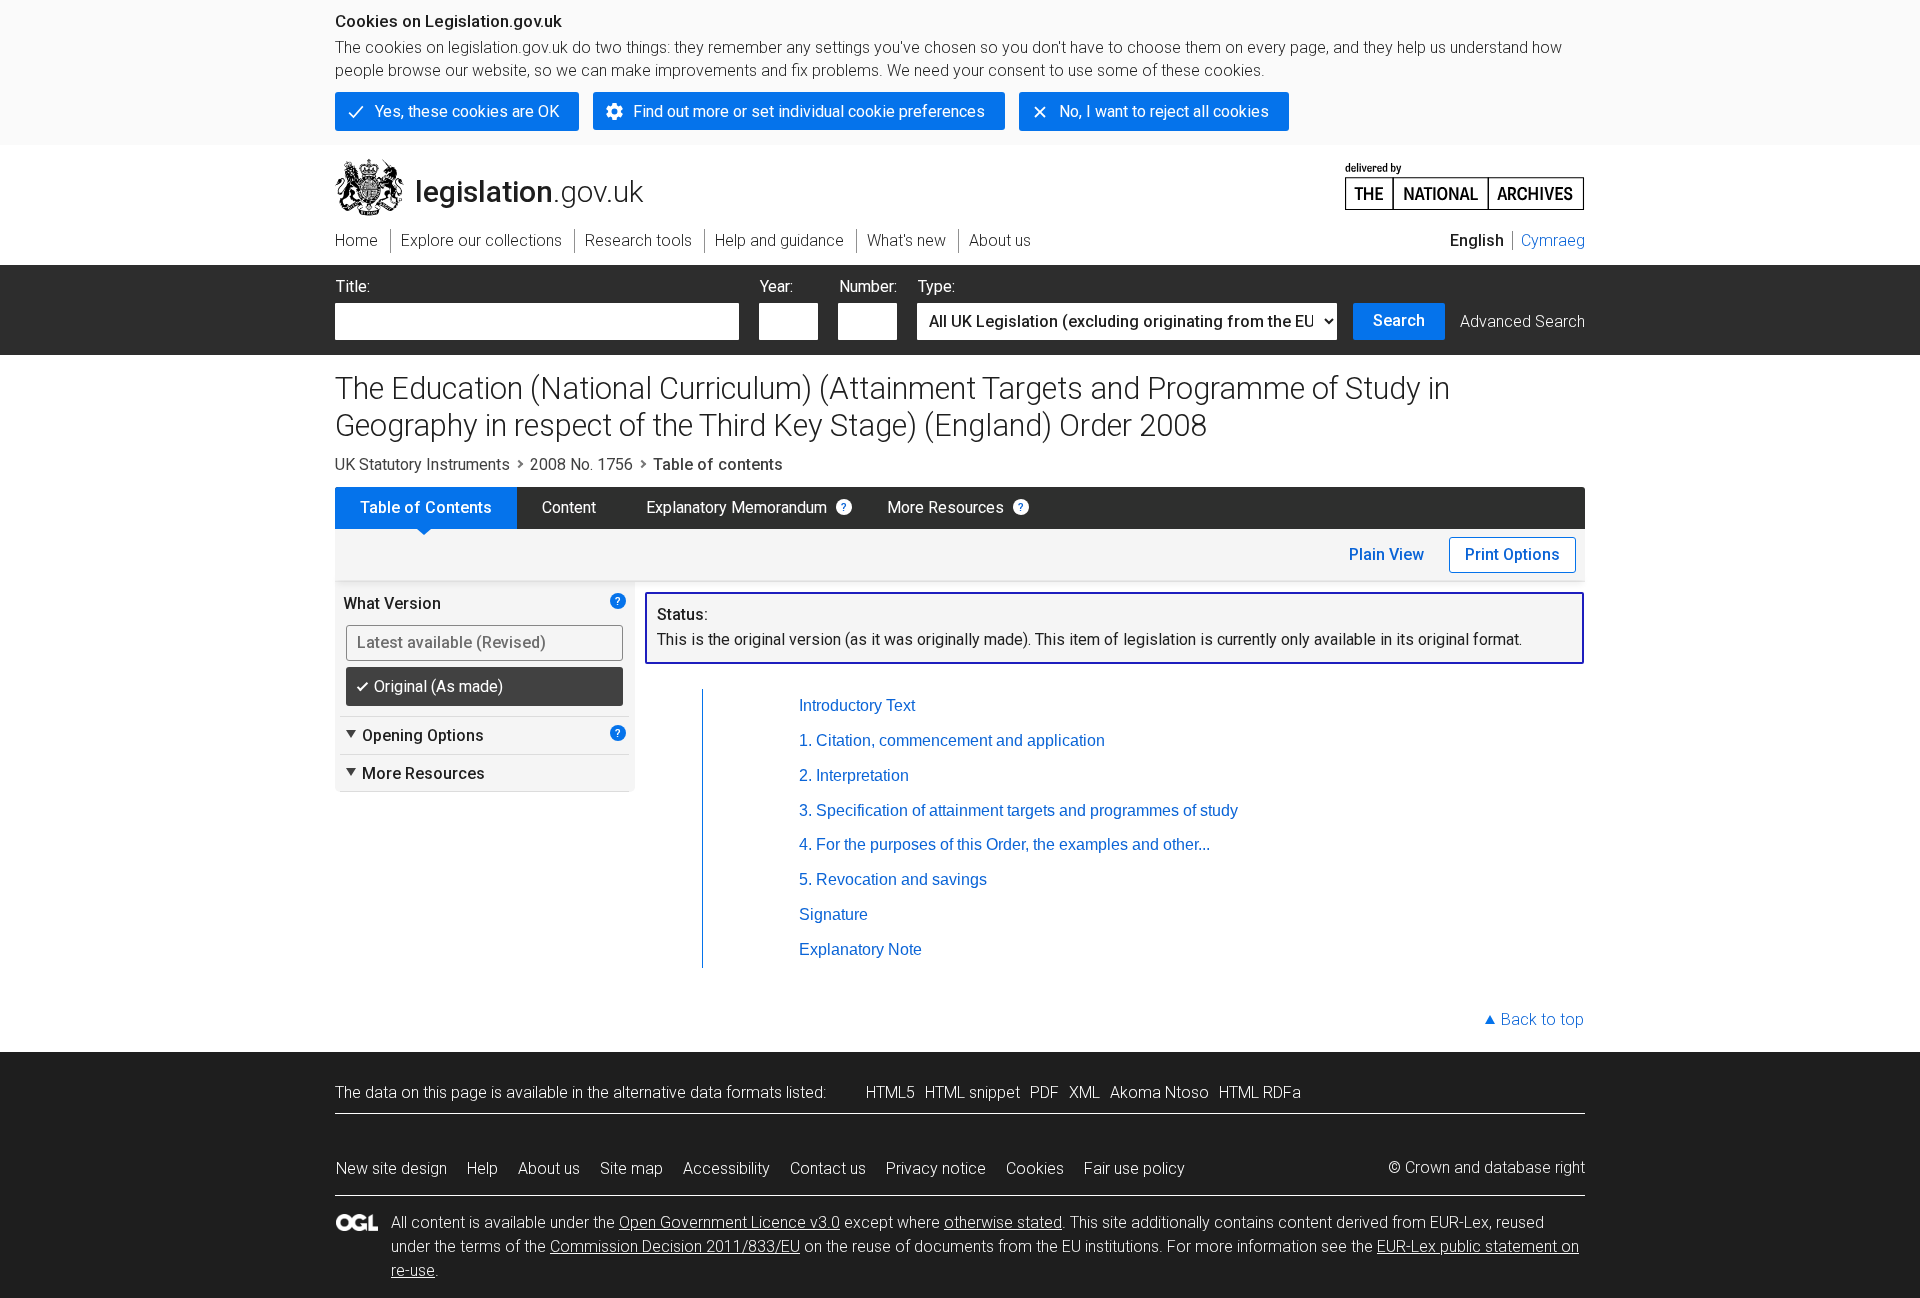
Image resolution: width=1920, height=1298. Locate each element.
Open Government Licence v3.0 (729, 1222)
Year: (776, 286)
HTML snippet (972, 1092)
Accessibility (726, 1168)
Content (569, 507)
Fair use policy (1134, 1168)
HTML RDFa (1260, 1092)
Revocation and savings (901, 879)
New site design (391, 1168)
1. (805, 740)
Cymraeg (1553, 240)
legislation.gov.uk (500, 167)
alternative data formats (697, 1092)
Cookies (1035, 1168)
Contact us (828, 1168)
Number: (868, 286)
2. (805, 775)
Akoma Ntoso (1159, 1092)
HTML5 (890, 1092)
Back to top (1542, 1019)
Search (1399, 320)
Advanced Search (1522, 321)
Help (482, 1168)
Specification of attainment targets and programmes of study (1027, 810)
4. (805, 844)
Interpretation (862, 775)
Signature (833, 914)
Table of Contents (426, 507)
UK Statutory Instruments (422, 464)
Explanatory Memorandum (736, 507)
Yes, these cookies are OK (467, 111)
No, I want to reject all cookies (1164, 111)
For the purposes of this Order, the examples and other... (1013, 844)
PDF (1044, 1092)
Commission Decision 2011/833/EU (675, 1246)
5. (805, 879)
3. (805, 810)
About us (549, 1168)
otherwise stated (1003, 1222)
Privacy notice (936, 1168)
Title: (353, 286)
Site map (631, 1168)
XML (1084, 1092)
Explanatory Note (860, 949)
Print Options (1512, 554)
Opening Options (413, 735)
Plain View (1386, 554)
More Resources (945, 507)
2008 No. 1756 (581, 464)
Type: (936, 286)
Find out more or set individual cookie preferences (809, 111)
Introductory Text (857, 705)
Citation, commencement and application (960, 740)
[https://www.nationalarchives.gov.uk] (1465, 178)
